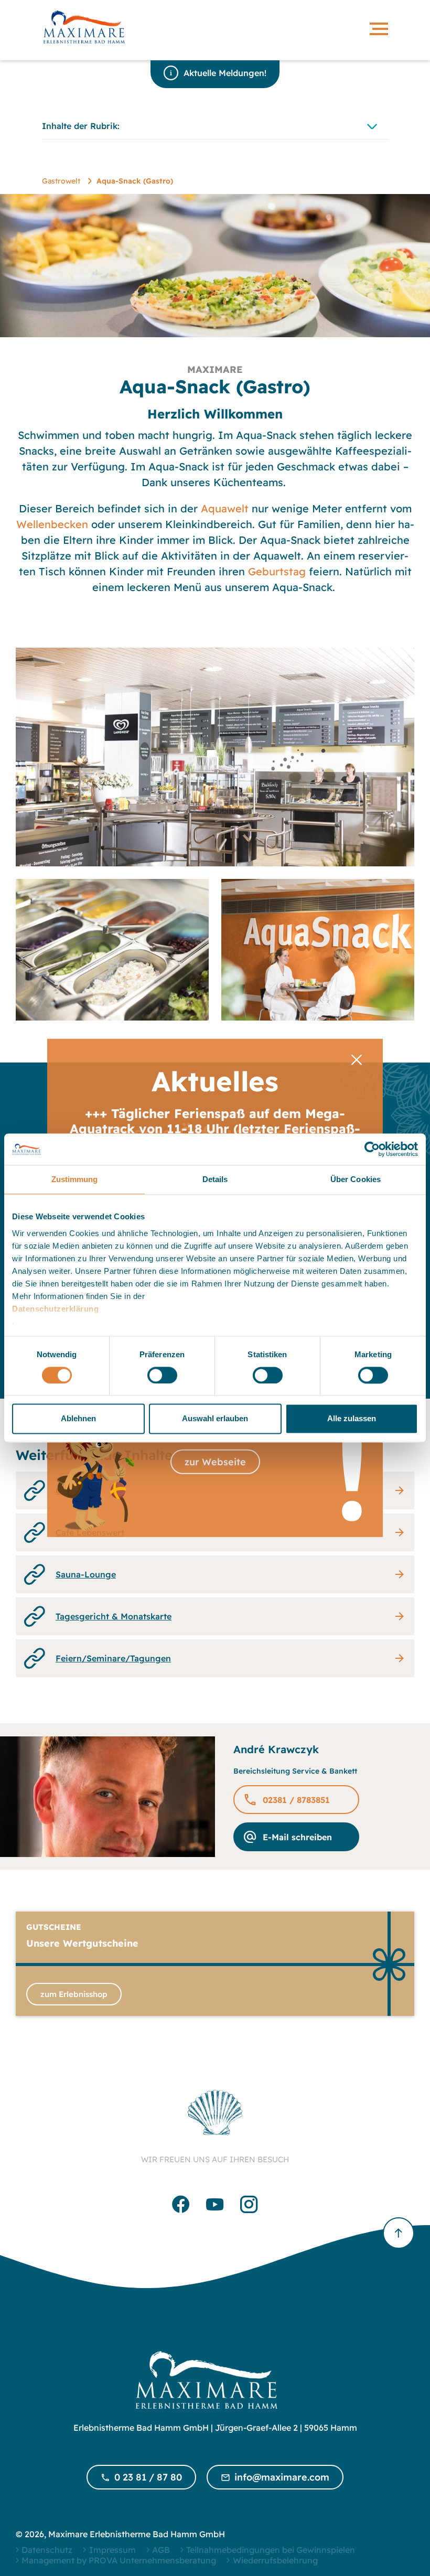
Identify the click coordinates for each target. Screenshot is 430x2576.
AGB (161, 2550)
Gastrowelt (61, 181)
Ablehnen (78, 1419)
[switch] (162, 1375)
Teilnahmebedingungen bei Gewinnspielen (271, 2550)
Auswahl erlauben (215, 1419)
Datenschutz (47, 2550)
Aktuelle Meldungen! (225, 73)
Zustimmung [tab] (75, 1179)
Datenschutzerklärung (55, 1309)
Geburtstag (277, 571)
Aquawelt (225, 508)
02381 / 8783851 (296, 1800)
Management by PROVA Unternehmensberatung (119, 2560)
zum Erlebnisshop (74, 1994)
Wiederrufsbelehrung (275, 2560)
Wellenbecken (52, 524)
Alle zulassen (352, 1419)
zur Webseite (215, 1462)
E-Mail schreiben (297, 1837)
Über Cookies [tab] (356, 1179)
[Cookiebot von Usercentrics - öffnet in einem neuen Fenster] (372, 1149)
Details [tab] (215, 1179)
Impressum (112, 2550)
